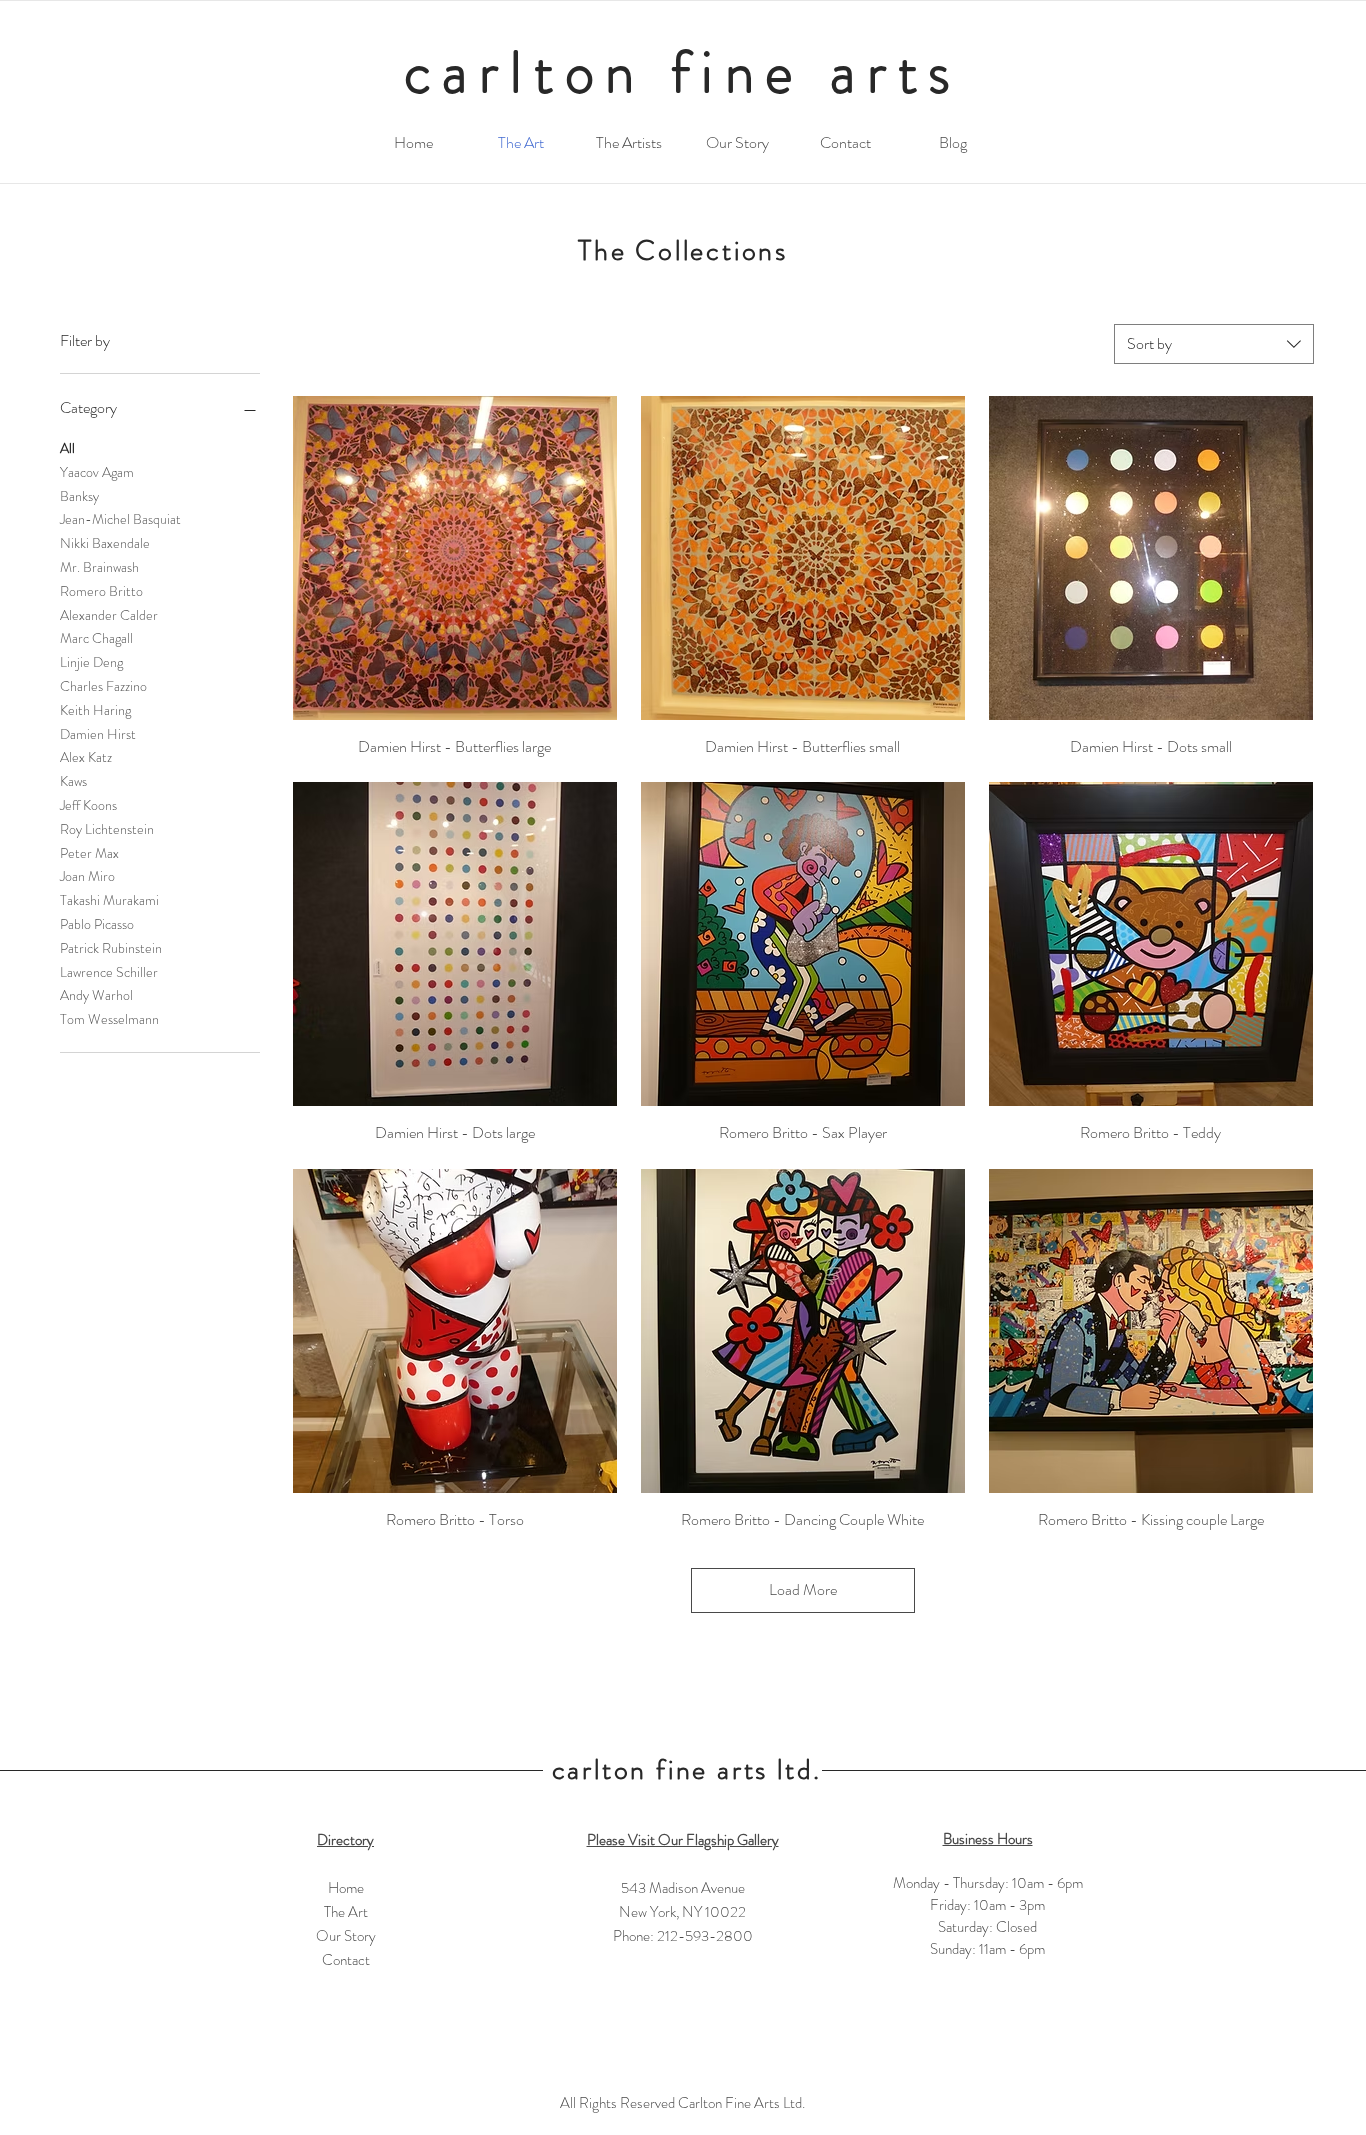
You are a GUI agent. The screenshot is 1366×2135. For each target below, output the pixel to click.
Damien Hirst (98, 734)
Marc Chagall (96, 638)
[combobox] (1214, 344)
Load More (803, 1589)
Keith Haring (95, 710)
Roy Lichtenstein (107, 829)
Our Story (346, 1936)
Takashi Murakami (109, 900)
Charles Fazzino (103, 686)
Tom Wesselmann (109, 1019)
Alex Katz (86, 757)
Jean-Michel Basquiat (120, 519)
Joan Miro (87, 876)
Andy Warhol (96, 995)
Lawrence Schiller (109, 972)
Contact (346, 1960)
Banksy (79, 496)
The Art (346, 1912)
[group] (683, 1676)
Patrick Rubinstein (111, 948)
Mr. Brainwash (99, 567)
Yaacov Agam (97, 472)
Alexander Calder (109, 615)
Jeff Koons (88, 805)
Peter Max (89, 853)
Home (346, 1888)
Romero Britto (101, 591)
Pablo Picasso (97, 924)
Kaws (73, 781)
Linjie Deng (91, 662)
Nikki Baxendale (105, 543)
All (67, 448)
